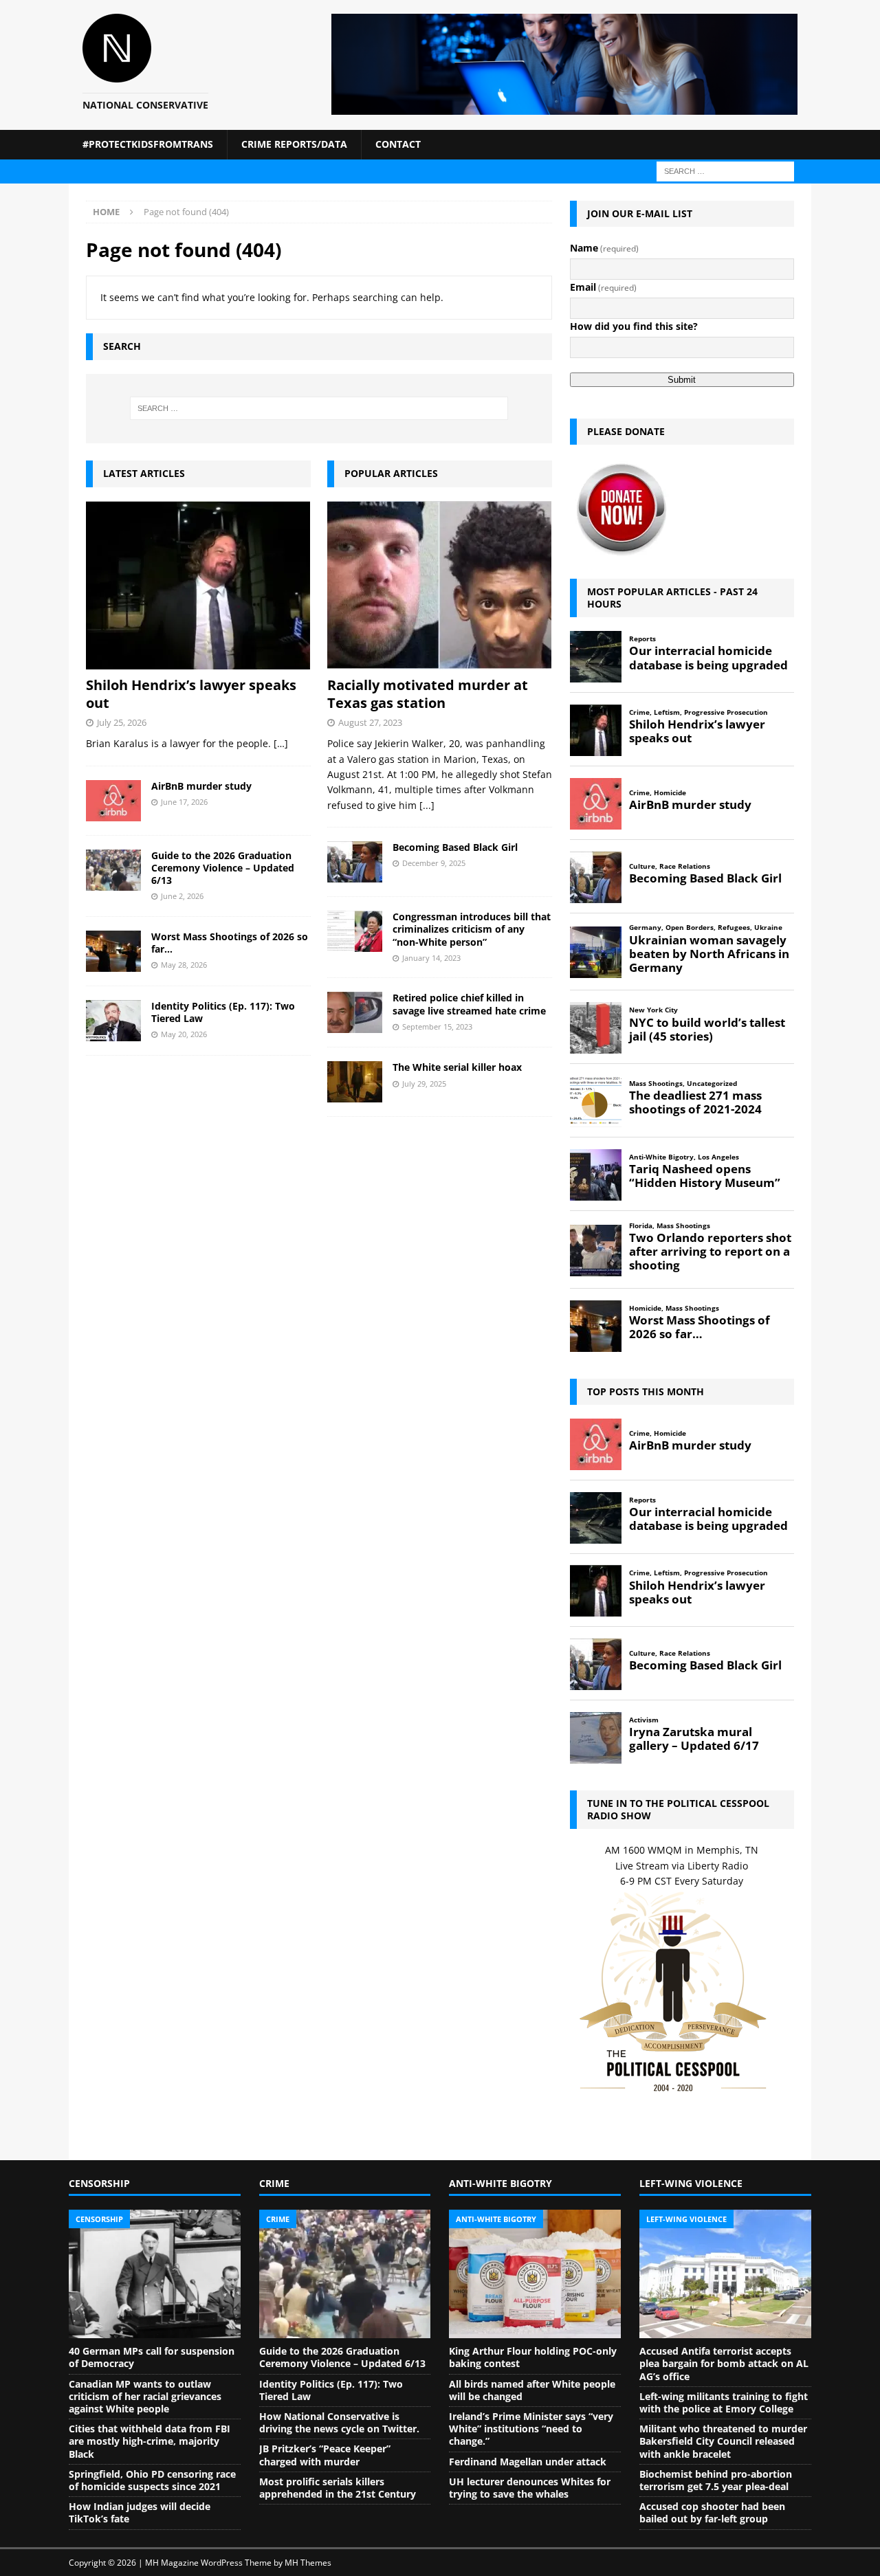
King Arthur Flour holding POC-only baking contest (533, 2357)
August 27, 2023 (370, 722)
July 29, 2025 (424, 1084)
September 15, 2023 (437, 1026)
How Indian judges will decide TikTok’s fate (140, 2512)
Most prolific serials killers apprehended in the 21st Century (338, 2488)
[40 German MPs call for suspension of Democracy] (155, 2274)
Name (604, 248)
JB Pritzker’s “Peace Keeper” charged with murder (325, 2455)
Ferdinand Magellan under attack (528, 2462)
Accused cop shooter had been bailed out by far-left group (712, 2512)
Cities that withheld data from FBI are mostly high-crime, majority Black (150, 2441)
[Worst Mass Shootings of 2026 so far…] (113, 951)
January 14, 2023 (431, 958)
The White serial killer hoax (457, 1067)
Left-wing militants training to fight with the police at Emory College (724, 2402)
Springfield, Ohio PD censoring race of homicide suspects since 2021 (152, 2480)
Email (603, 287)
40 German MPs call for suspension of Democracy (152, 2357)
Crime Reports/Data (294, 144)
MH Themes (308, 2563)
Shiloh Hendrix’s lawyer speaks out (191, 694)
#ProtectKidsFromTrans (148, 144)
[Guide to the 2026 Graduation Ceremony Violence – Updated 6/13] (113, 870)
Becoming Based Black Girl (455, 847)
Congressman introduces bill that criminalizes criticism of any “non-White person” (472, 929)
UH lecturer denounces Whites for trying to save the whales (530, 2488)
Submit (682, 380)
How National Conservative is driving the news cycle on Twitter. (339, 2422)
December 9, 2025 (434, 863)
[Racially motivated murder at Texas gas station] (440, 585)
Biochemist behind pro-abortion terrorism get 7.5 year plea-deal (716, 2480)
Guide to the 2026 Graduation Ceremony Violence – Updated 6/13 (223, 868)
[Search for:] (725, 170)
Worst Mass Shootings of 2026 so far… (230, 943)
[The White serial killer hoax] (355, 1082)
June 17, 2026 (184, 802)
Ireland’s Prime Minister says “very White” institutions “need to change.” (531, 2429)
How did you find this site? (634, 326)
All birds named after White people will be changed (532, 2390)
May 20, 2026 (184, 1034)
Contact (398, 144)
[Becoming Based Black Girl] (355, 862)
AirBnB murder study (201, 786)
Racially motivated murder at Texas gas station (428, 694)
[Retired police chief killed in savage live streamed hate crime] (355, 1012)
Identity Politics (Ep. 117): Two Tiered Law (223, 1012)
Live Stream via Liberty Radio (682, 1866)
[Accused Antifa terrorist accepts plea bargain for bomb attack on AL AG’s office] (725, 2274)
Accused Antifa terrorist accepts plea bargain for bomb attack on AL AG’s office (724, 2363)
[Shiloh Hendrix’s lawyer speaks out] (198, 585)
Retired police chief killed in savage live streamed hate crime (469, 1004)
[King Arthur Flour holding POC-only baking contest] (535, 2274)
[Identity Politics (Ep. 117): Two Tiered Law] (113, 1021)
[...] (427, 805)
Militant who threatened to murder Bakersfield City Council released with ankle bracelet (723, 2441)
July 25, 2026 (122, 722)
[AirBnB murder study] (113, 801)
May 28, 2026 (184, 965)
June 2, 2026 (182, 896)
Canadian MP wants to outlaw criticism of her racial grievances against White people (145, 2396)
